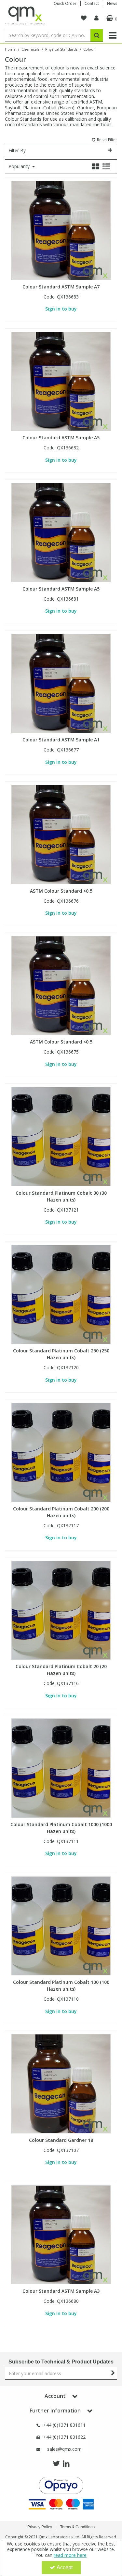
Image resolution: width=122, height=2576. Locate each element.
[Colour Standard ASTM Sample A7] (61, 230)
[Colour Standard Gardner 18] (61, 2083)
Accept (65, 2567)
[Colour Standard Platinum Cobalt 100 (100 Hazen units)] (61, 1925)
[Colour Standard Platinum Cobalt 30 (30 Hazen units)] (61, 1136)
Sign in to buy (61, 309)
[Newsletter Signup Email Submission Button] (113, 2373)
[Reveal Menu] (112, 35)
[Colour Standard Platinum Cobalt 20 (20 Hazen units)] (61, 1610)
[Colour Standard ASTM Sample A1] (61, 683)
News (112, 3)
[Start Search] (97, 35)
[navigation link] (84, 18)
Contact (92, 3)
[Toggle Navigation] (112, 35)
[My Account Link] (96, 18)
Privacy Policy (40, 2527)
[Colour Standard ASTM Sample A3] (61, 2234)
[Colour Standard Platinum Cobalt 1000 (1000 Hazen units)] (61, 1768)
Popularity (20, 166)
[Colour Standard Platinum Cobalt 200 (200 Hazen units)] (61, 1452)
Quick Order (65, 3)
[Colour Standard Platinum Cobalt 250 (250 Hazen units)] (61, 1294)
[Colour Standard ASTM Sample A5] (61, 381)
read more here (70, 2555)
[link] (56, 2464)
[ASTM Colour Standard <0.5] (61, 834)
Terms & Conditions (77, 2527)
